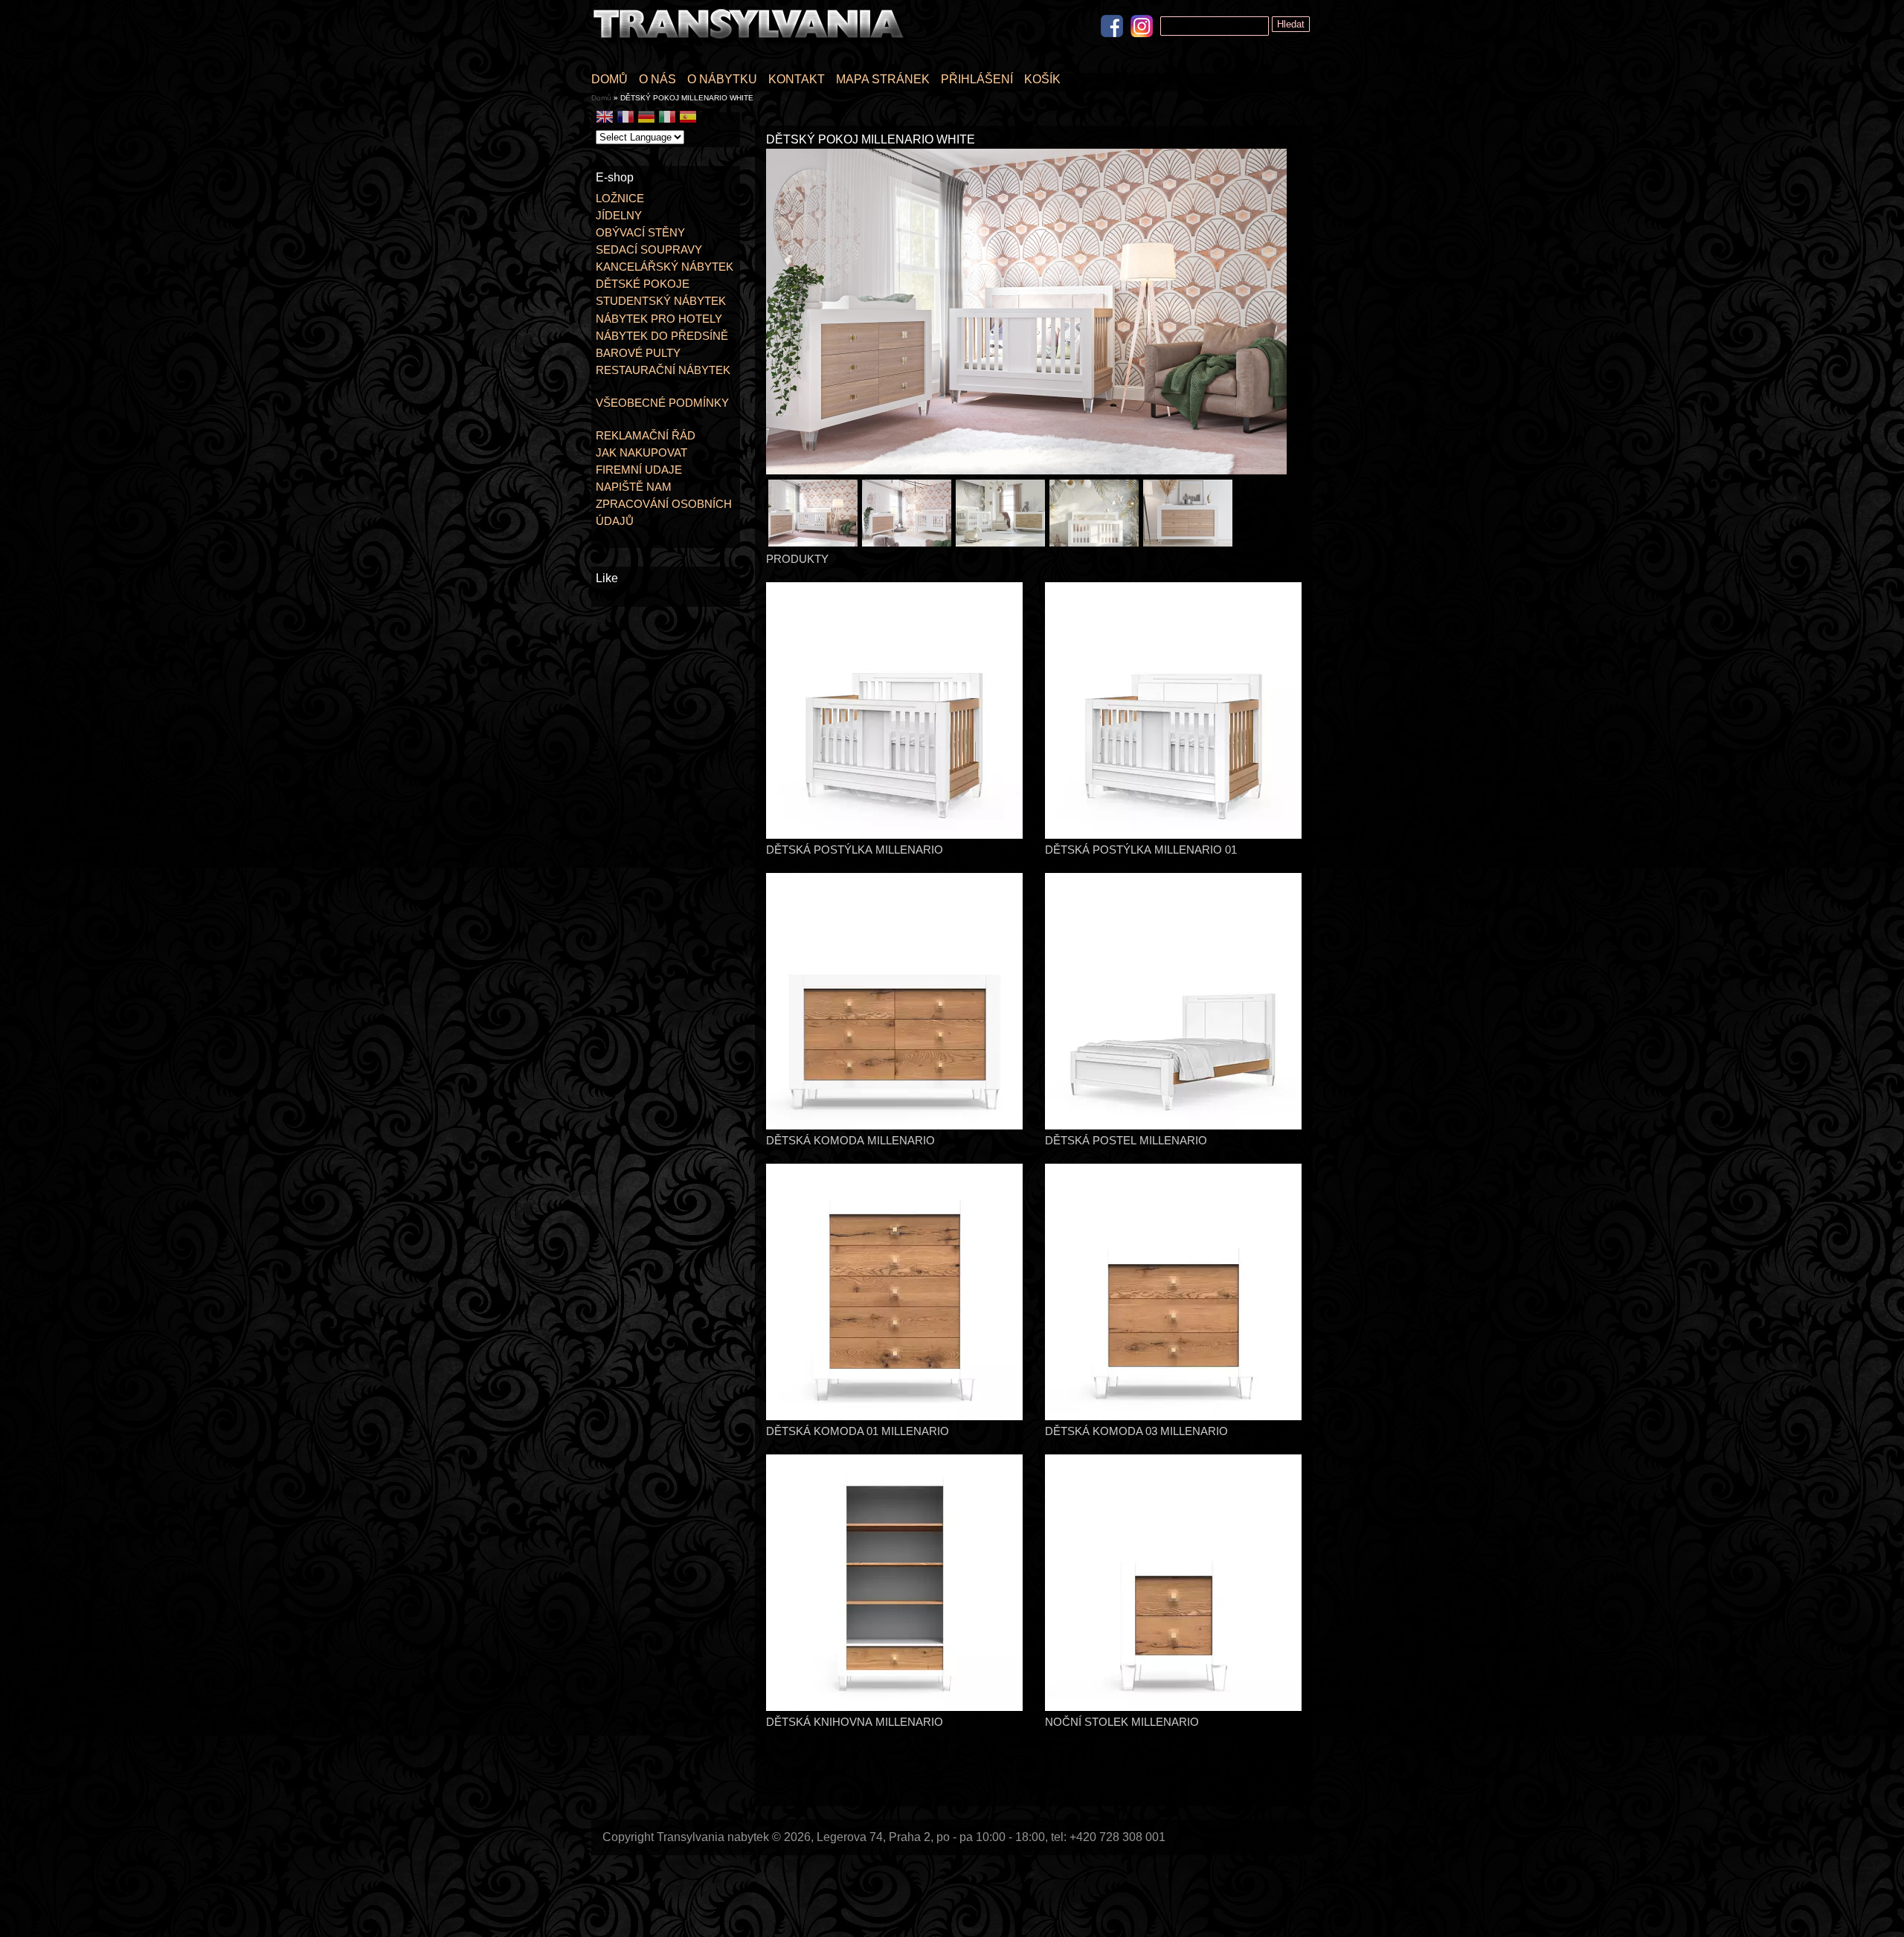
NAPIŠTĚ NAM (634, 487)
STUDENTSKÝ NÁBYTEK (661, 301)
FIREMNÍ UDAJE (639, 470)
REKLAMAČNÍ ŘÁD (646, 435)
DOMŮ (610, 79)
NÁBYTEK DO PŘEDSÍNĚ (662, 336)
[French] (625, 119)
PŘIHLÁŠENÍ (977, 79)
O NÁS (657, 79)
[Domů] (751, 43)
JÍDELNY (619, 215)
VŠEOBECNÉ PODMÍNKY (662, 403)
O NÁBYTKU (722, 79)
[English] (605, 119)
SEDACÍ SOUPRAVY (649, 249)
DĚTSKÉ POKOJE (643, 284)
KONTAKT (797, 79)
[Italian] (667, 119)
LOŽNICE (620, 198)
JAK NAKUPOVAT (641, 452)
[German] (646, 119)
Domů (601, 98)
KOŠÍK (1042, 79)
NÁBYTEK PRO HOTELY (659, 319)
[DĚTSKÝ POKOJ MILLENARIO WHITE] (1026, 470)
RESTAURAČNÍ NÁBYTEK (663, 370)
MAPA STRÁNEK (883, 79)
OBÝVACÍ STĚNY (640, 232)
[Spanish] (688, 119)
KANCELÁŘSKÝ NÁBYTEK (665, 267)
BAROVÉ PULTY (638, 353)
